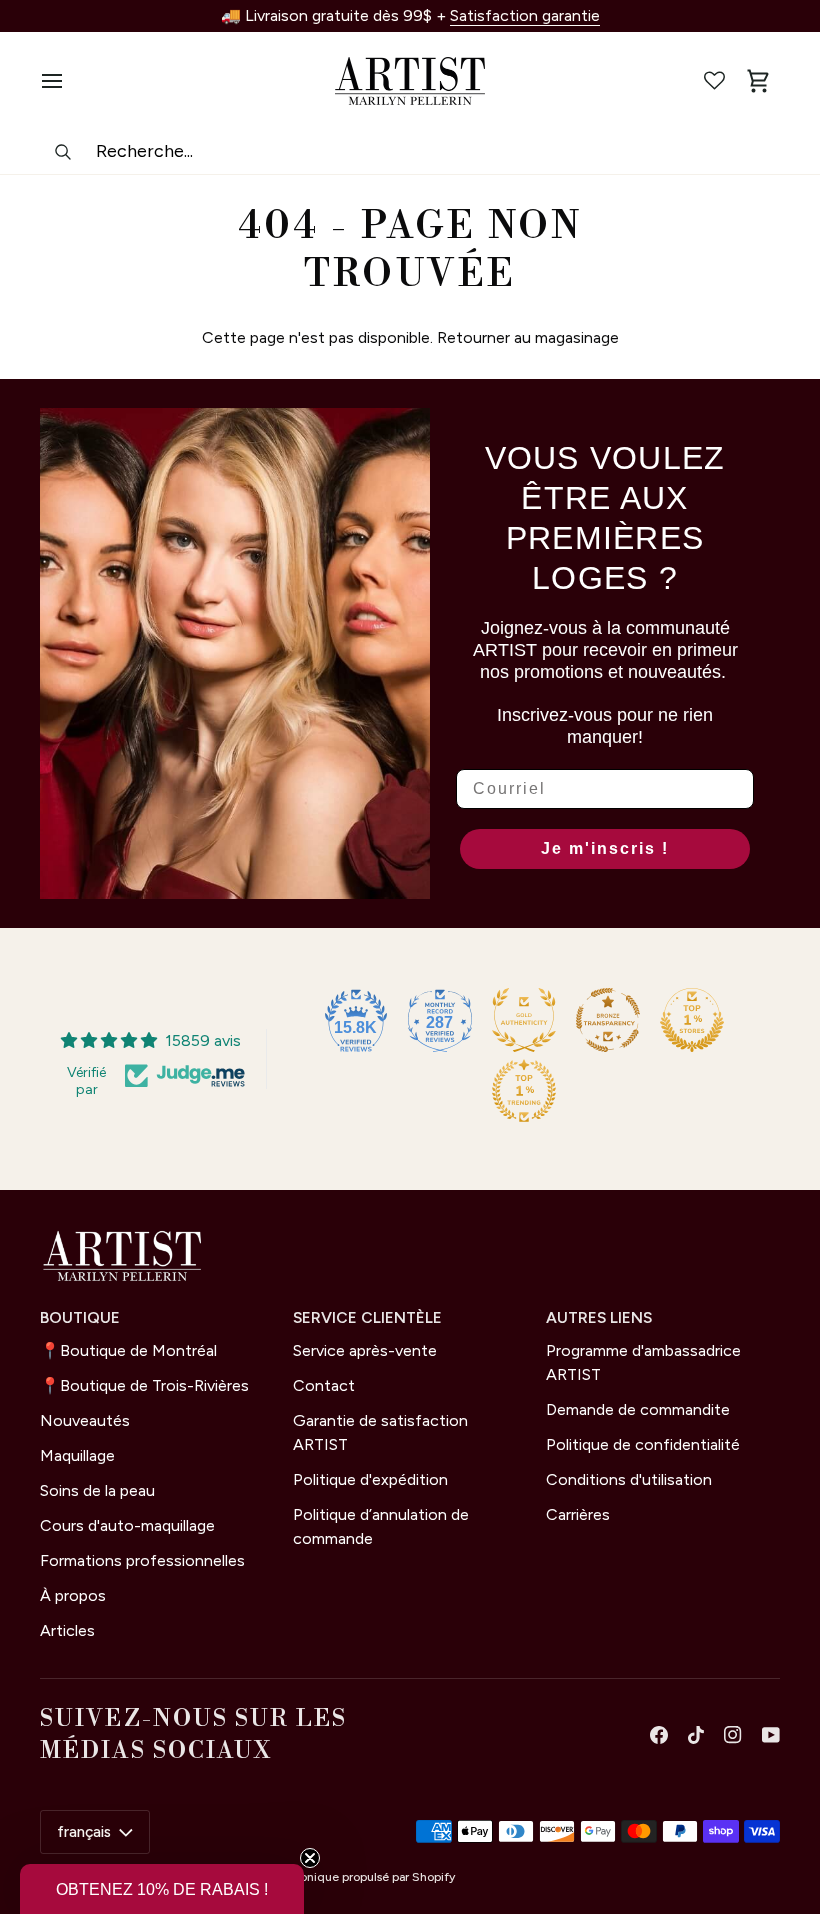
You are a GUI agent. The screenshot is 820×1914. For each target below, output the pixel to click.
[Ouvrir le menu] (62, 81)
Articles (67, 1630)
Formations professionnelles (142, 1560)
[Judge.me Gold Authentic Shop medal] (524, 1020)
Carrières (578, 1514)
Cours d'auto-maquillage (127, 1525)
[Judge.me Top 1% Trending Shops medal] (524, 1091)
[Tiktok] (696, 1735)
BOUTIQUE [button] (80, 1317)
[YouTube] (771, 1735)
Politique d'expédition (370, 1479)
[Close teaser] (310, 1858)
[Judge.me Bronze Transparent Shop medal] (608, 1020)
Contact (324, 1385)
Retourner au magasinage (528, 337)
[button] (162, 1889)
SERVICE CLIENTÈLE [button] (367, 1317)
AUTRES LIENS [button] (599, 1317)
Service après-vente (365, 1350)
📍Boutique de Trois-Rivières (144, 1385)
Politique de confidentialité (643, 1444)
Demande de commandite (638, 1409)
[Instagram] (733, 1735)
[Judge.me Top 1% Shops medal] (692, 1020)
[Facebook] (659, 1735)
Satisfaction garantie (525, 15)
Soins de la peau (97, 1490)
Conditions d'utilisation (629, 1479)
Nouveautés (85, 1420)
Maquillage (77, 1455)
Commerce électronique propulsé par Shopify (328, 1877)
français (84, 1831)
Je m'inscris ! (605, 848)
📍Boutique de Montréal (128, 1350)
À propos (73, 1595)
